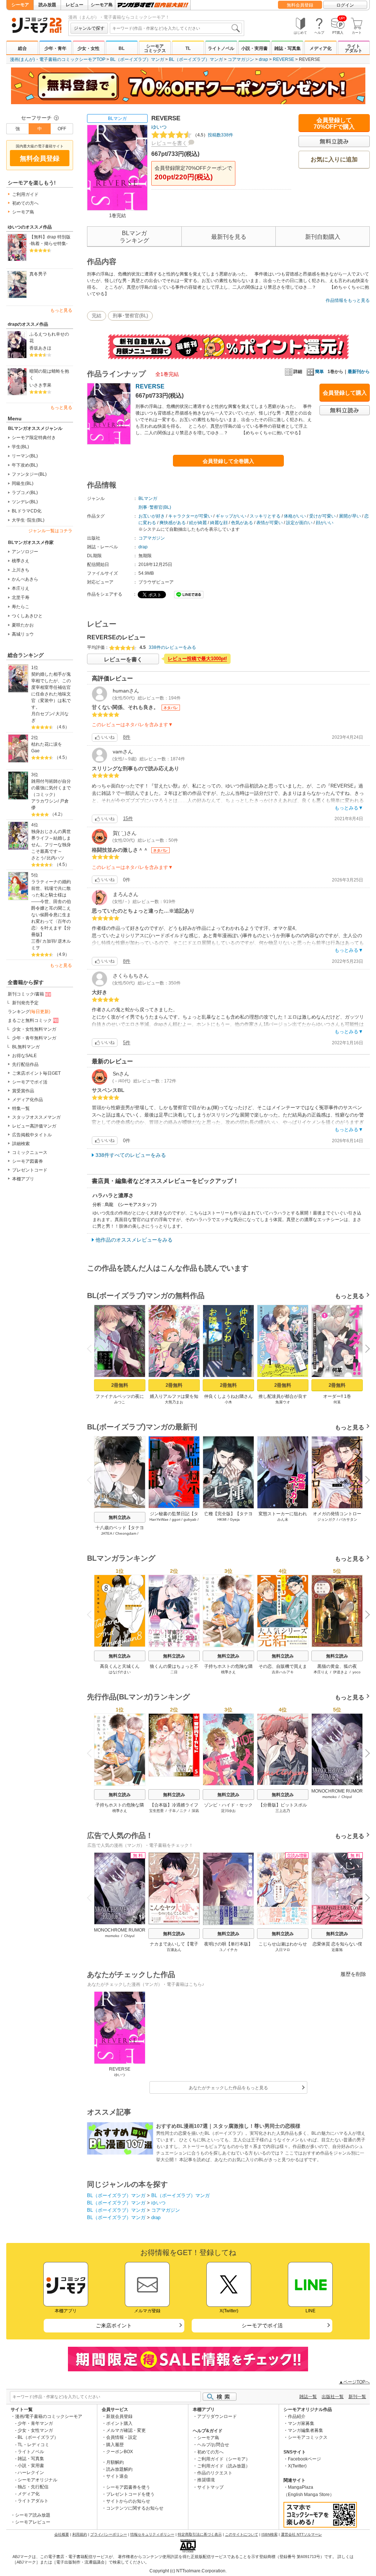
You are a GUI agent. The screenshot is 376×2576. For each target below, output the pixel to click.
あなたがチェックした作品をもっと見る (228, 2088)
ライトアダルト (354, 48)
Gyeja (235, 1519)
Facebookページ (304, 2459)
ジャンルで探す (89, 28)
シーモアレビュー (33, 2522)
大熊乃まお (174, 1402)
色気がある (242, 523)
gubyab (190, 1519)
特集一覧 (21, 1108)
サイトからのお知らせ (128, 2501)
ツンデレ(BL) (25, 502)
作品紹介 (297, 2416)
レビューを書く (169, 143)
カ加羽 (49, 941)
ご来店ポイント (114, 2325)
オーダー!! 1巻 (337, 1396)
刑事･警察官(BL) (130, 316)
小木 (228, 1402)
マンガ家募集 (301, 2423)
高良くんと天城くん (120, 1666)
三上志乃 (283, 1811)
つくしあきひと (27, 616)
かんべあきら (25, 579)
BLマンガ (117, 118)
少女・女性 (88, 48)
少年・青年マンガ (35, 2423)
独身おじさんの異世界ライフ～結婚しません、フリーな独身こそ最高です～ (51, 841)
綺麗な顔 (219, 523)
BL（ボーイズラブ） (38, 2437)
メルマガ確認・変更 (126, 2430)
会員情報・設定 (122, 2437)
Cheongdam (126, 1533)
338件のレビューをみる (172, 647)
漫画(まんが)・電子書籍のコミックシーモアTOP (58, 59)
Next (365, 1349)
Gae (35, 751)
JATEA (106, 1533)
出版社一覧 (333, 2397)
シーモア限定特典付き (34, 438)
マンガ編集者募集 (305, 2430)
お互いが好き (152, 516)
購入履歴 (115, 2445)
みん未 (283, 1519)
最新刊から (359, 372)
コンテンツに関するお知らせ (135, 2508)
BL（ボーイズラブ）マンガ (137, 59)
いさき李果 (40, 385)
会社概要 (62, 2534)
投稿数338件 (213, 135)
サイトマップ (210, 2487)
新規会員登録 (119, 2416)
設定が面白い (299, 523)
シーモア (20, 5)
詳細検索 (21, 1144)
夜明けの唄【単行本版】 (228, 1944)
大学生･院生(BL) (28, 520)
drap (263, 59)
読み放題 (47, 5)
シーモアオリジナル (37, 2480)
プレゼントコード (30, 1170)
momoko (330, 1797)
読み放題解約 (119, 2469)
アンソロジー (25, 552)
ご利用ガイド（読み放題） (224, 2466)
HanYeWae (159, 1519)
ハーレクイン (31, 2473)
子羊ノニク (178, 1811)
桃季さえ (21, 561)
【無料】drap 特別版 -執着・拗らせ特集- (50, 240)
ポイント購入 (119, 2423)
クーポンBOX (120, 2452)
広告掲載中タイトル (32, 1135)
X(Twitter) (297, 2466)
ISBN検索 (270, 2534)
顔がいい (325, 523)
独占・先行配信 (33, 2487)
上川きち (21, 570)
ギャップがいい (231, 516)
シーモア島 (102, 5)
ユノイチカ (228, 1950)
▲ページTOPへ (354, 2382)
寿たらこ (21, 607)
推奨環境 (206, 2480)
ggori (176, 1519)
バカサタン (348, 1519)
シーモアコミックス (155, 48)
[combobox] (176, 28)
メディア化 (321, 48)
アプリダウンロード (217, 2416)
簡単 (319, 372)
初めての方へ (25, 203)
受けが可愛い (322, 516)
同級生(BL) (23, 483)
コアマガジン (241, 59)
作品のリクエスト (215, 2473)
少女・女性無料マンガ (34, 1029)
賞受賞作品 (23, 1091)
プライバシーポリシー (109, 2534)
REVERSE (283, 59)
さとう (38, 858)
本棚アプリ (23, 1179)
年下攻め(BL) (25, 465)
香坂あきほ (40, 348)
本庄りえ (21, 588)
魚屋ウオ (283, 1402)
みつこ (120, 1402)
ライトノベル (221, 48)
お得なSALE (24, 1056)
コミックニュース (30, 1152)
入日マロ (283, 1950)
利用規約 (80, 2534)
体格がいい (295, 516)
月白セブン (42, 714)
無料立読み (120, 1517)
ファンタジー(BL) (29, 474)
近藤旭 (337, 1950)
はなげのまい (120, 1672)
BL (122, 48)
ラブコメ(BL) (25, 493)
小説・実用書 (254, 48)
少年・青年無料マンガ (34, 1038)
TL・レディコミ (33, 2445)
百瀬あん (174, 1950)
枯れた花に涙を (47, 744)
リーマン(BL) (25, 456)
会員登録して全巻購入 (228, 461)
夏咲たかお (23, 625)
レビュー (75, 5)
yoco (357, 1672)
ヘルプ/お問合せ (213, 2445)
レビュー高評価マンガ (34, 1126)
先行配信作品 (25, 1064)
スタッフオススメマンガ (36, 1117)
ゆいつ (159, 127)
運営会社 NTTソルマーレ (301, 2534)
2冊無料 (120, 1385)
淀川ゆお (228, 1811)
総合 (22, 48)
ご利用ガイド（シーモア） (224, 2459)
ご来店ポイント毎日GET (36, 1073)
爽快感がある (173, 523)
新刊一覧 (357, 2397)
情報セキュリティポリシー (152, 2534)
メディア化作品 (28, 1100)
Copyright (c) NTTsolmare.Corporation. (188, 2571)
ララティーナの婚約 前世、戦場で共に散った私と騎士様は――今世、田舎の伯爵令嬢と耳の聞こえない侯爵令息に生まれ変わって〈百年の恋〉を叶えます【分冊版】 (52, 908)
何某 (337, 1402)
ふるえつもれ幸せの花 (49, 337)
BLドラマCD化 (27, 511)
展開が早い (350, 516)
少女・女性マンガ (35, 2430)
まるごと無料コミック (30, 1020)
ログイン (345, 5)
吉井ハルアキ (283, 1672)
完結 (97, 316)
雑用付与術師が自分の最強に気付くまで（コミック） (51, 788)
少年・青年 (55, 48)
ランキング (29, 1012)
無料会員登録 (300, 5)
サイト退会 (117, 2476)
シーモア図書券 (28, 1161)
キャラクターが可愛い (190, 516)
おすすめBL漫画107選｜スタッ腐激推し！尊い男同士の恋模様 (228, 2126)
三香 (36, 941)
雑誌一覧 (308, 2397)
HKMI (222, 1519)
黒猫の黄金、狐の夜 (337, 1666)
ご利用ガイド (25, 194)
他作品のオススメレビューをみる (134, 1240)
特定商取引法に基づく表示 (200, 2534)
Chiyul (347, 1797)
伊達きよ (340, 1672)
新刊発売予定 (25, 1003)
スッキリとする (265, 516)
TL (188, 48)
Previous (92, 1348)
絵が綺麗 (198, 523)
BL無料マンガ (26, 1047)
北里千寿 (21, 598)
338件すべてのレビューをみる (131, 1155)
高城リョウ (23, 634)
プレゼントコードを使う (130, 2494)
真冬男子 (38, 274)
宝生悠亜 (156, 1811)
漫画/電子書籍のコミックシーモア (49, 2416)
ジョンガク (326, 1519)
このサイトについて (242, 2534)
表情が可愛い (270, 523)
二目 (174, 1672)
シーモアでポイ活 (30, 1082)
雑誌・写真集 (288, 48)
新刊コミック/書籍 (26, 994)
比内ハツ (55, 858)
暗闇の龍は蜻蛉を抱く (49, 374)
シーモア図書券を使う (128, 2487)
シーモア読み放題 (33, 2515)
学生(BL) (20, 447)
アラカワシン (44, 801)
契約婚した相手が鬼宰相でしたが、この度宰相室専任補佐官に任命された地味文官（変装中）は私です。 (51, 691)
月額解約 (115, 2462)
